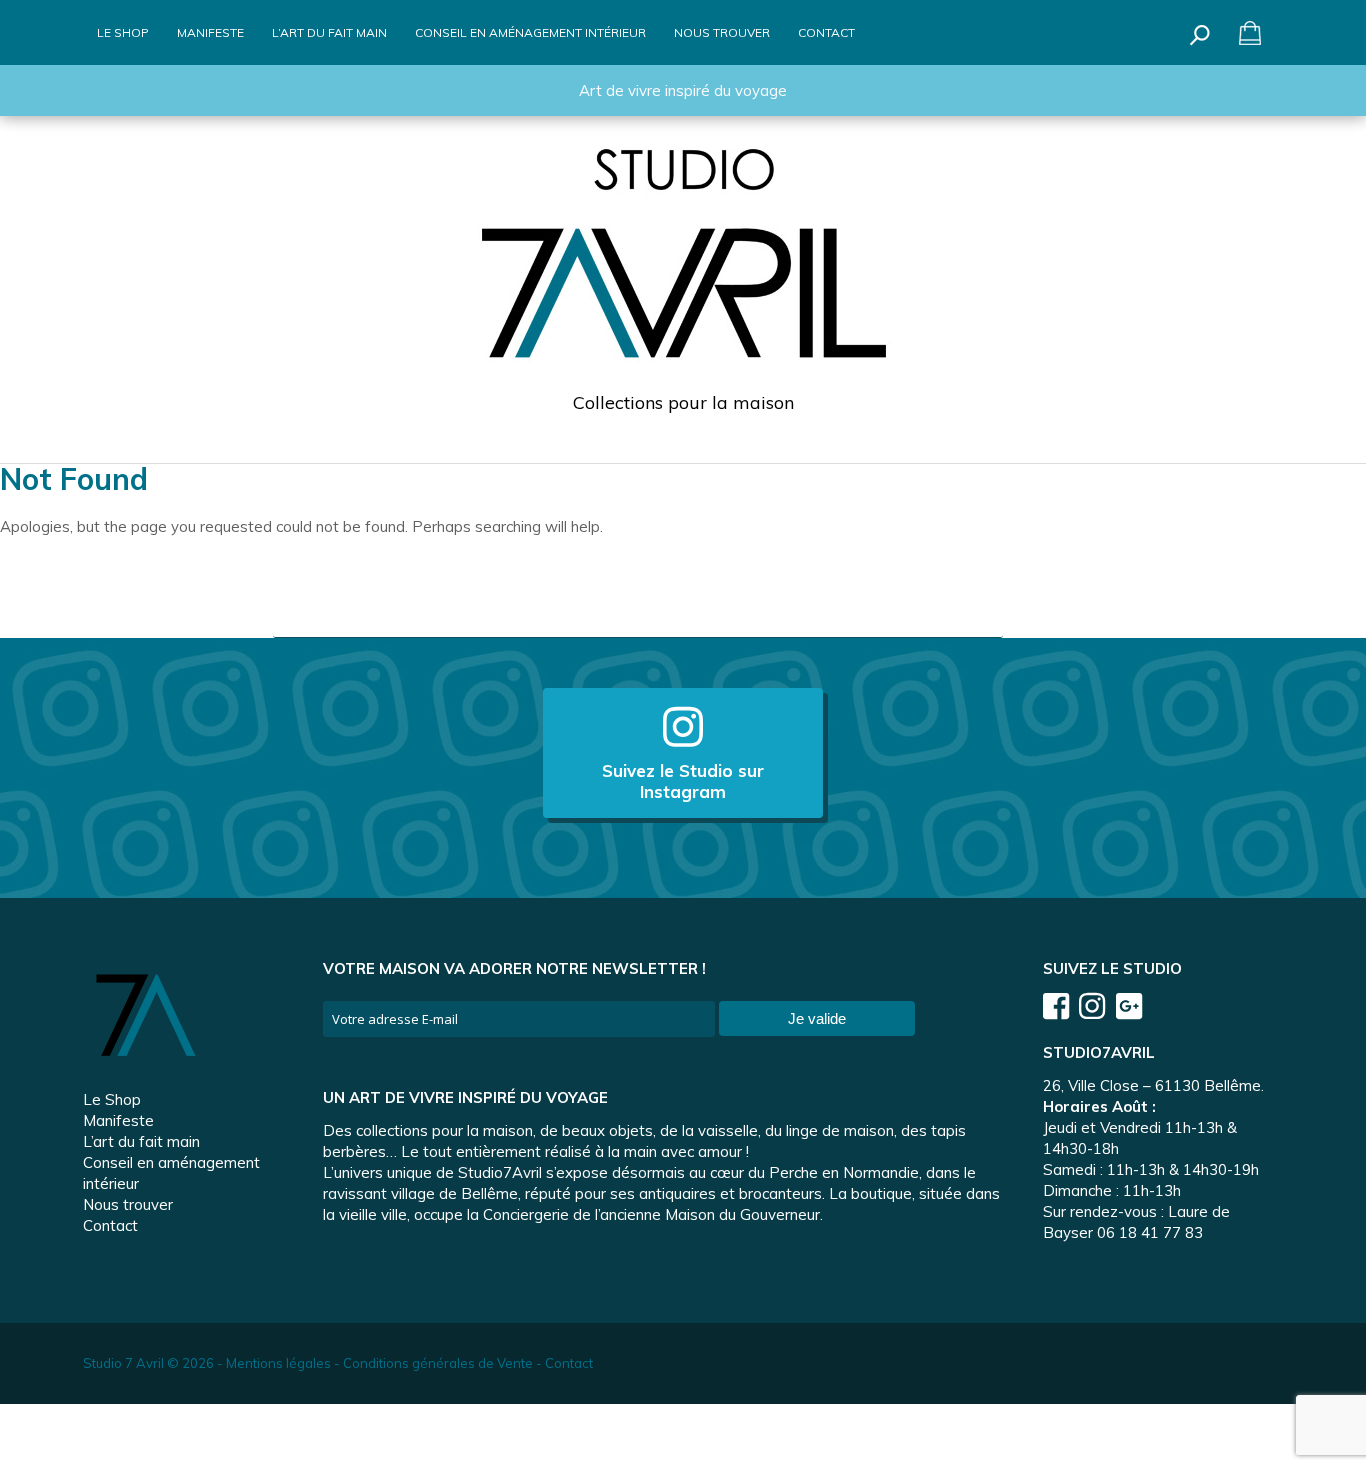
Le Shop (123, 32)
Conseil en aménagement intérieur (530, 32)
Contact (826, 32)
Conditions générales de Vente (438, 1363)
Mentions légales (278, 1363)
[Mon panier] (1250, 32)
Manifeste (210, 32)
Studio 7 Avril (123, 1363)
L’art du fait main (329, 32)
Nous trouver (722, 32)
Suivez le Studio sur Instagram (683, 781)
